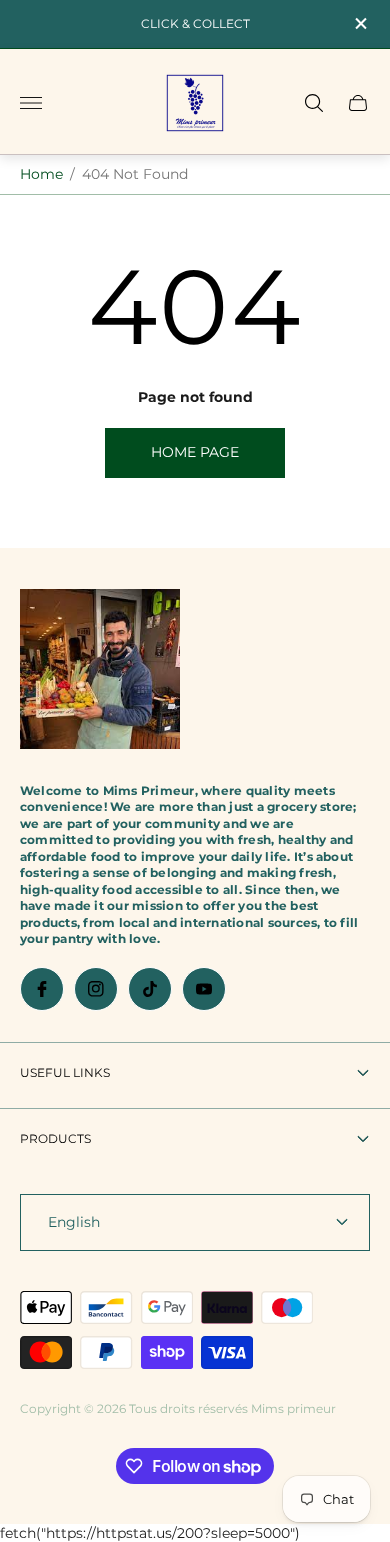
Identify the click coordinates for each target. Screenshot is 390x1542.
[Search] (314, 103)
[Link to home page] (100, 671)
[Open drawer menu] (31, 103)
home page (195, 452)
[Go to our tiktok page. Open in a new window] (150, 989)
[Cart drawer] (358, 103)
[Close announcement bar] (359, 23)
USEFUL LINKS (65, 1072)
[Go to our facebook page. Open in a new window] (42, 989)
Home (41, 174)
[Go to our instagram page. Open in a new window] (96, 989)
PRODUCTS (55, 1138)
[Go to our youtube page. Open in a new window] (204, 989)
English (74, 1222)
